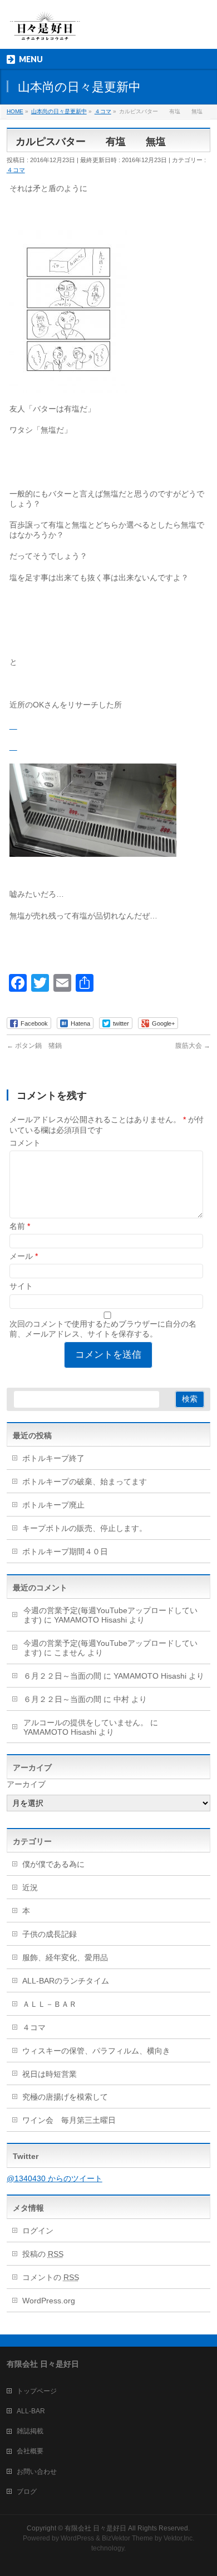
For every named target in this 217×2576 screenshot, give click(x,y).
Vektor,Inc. (179, 2538)
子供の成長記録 (50, 1934)
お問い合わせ (37, 2472)
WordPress (77, 2538)
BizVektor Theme (127, 2538)
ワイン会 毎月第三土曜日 (69, 2120)
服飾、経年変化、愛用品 (65, 1957)
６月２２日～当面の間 (62, 1676)
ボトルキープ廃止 (53, 1505)
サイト (21, 1286)
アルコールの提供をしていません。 (86, 1723)
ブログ (27, 2492)
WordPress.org (49, 2301)
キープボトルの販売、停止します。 (85, 1528)
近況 (30, 1887)
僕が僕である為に (53, 1864)
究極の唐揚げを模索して (65, 2097)
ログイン (38, 2231)
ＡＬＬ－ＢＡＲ (50, 2004)
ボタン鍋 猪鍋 (34, 1046)
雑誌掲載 (30, 2431)
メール (24, 1256)
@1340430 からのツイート (55, 2178)
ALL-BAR (31, 2411)
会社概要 (30, 2451)
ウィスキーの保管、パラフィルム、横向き (96, 2051)
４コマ (16, 170)
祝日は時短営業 (50, 2074)
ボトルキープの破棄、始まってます (85, 1482)
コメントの (51, 2277)
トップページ (37, 2391)
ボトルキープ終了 (53, 1458)
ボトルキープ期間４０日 (65, 1551)
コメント (25, 1143)
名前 (20, 1226)
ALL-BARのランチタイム (70, 1981)
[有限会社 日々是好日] (45, 31)
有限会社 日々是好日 (95, 2528)
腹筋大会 (193, 1046)
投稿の (43, 2254)
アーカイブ (26, 1784)
